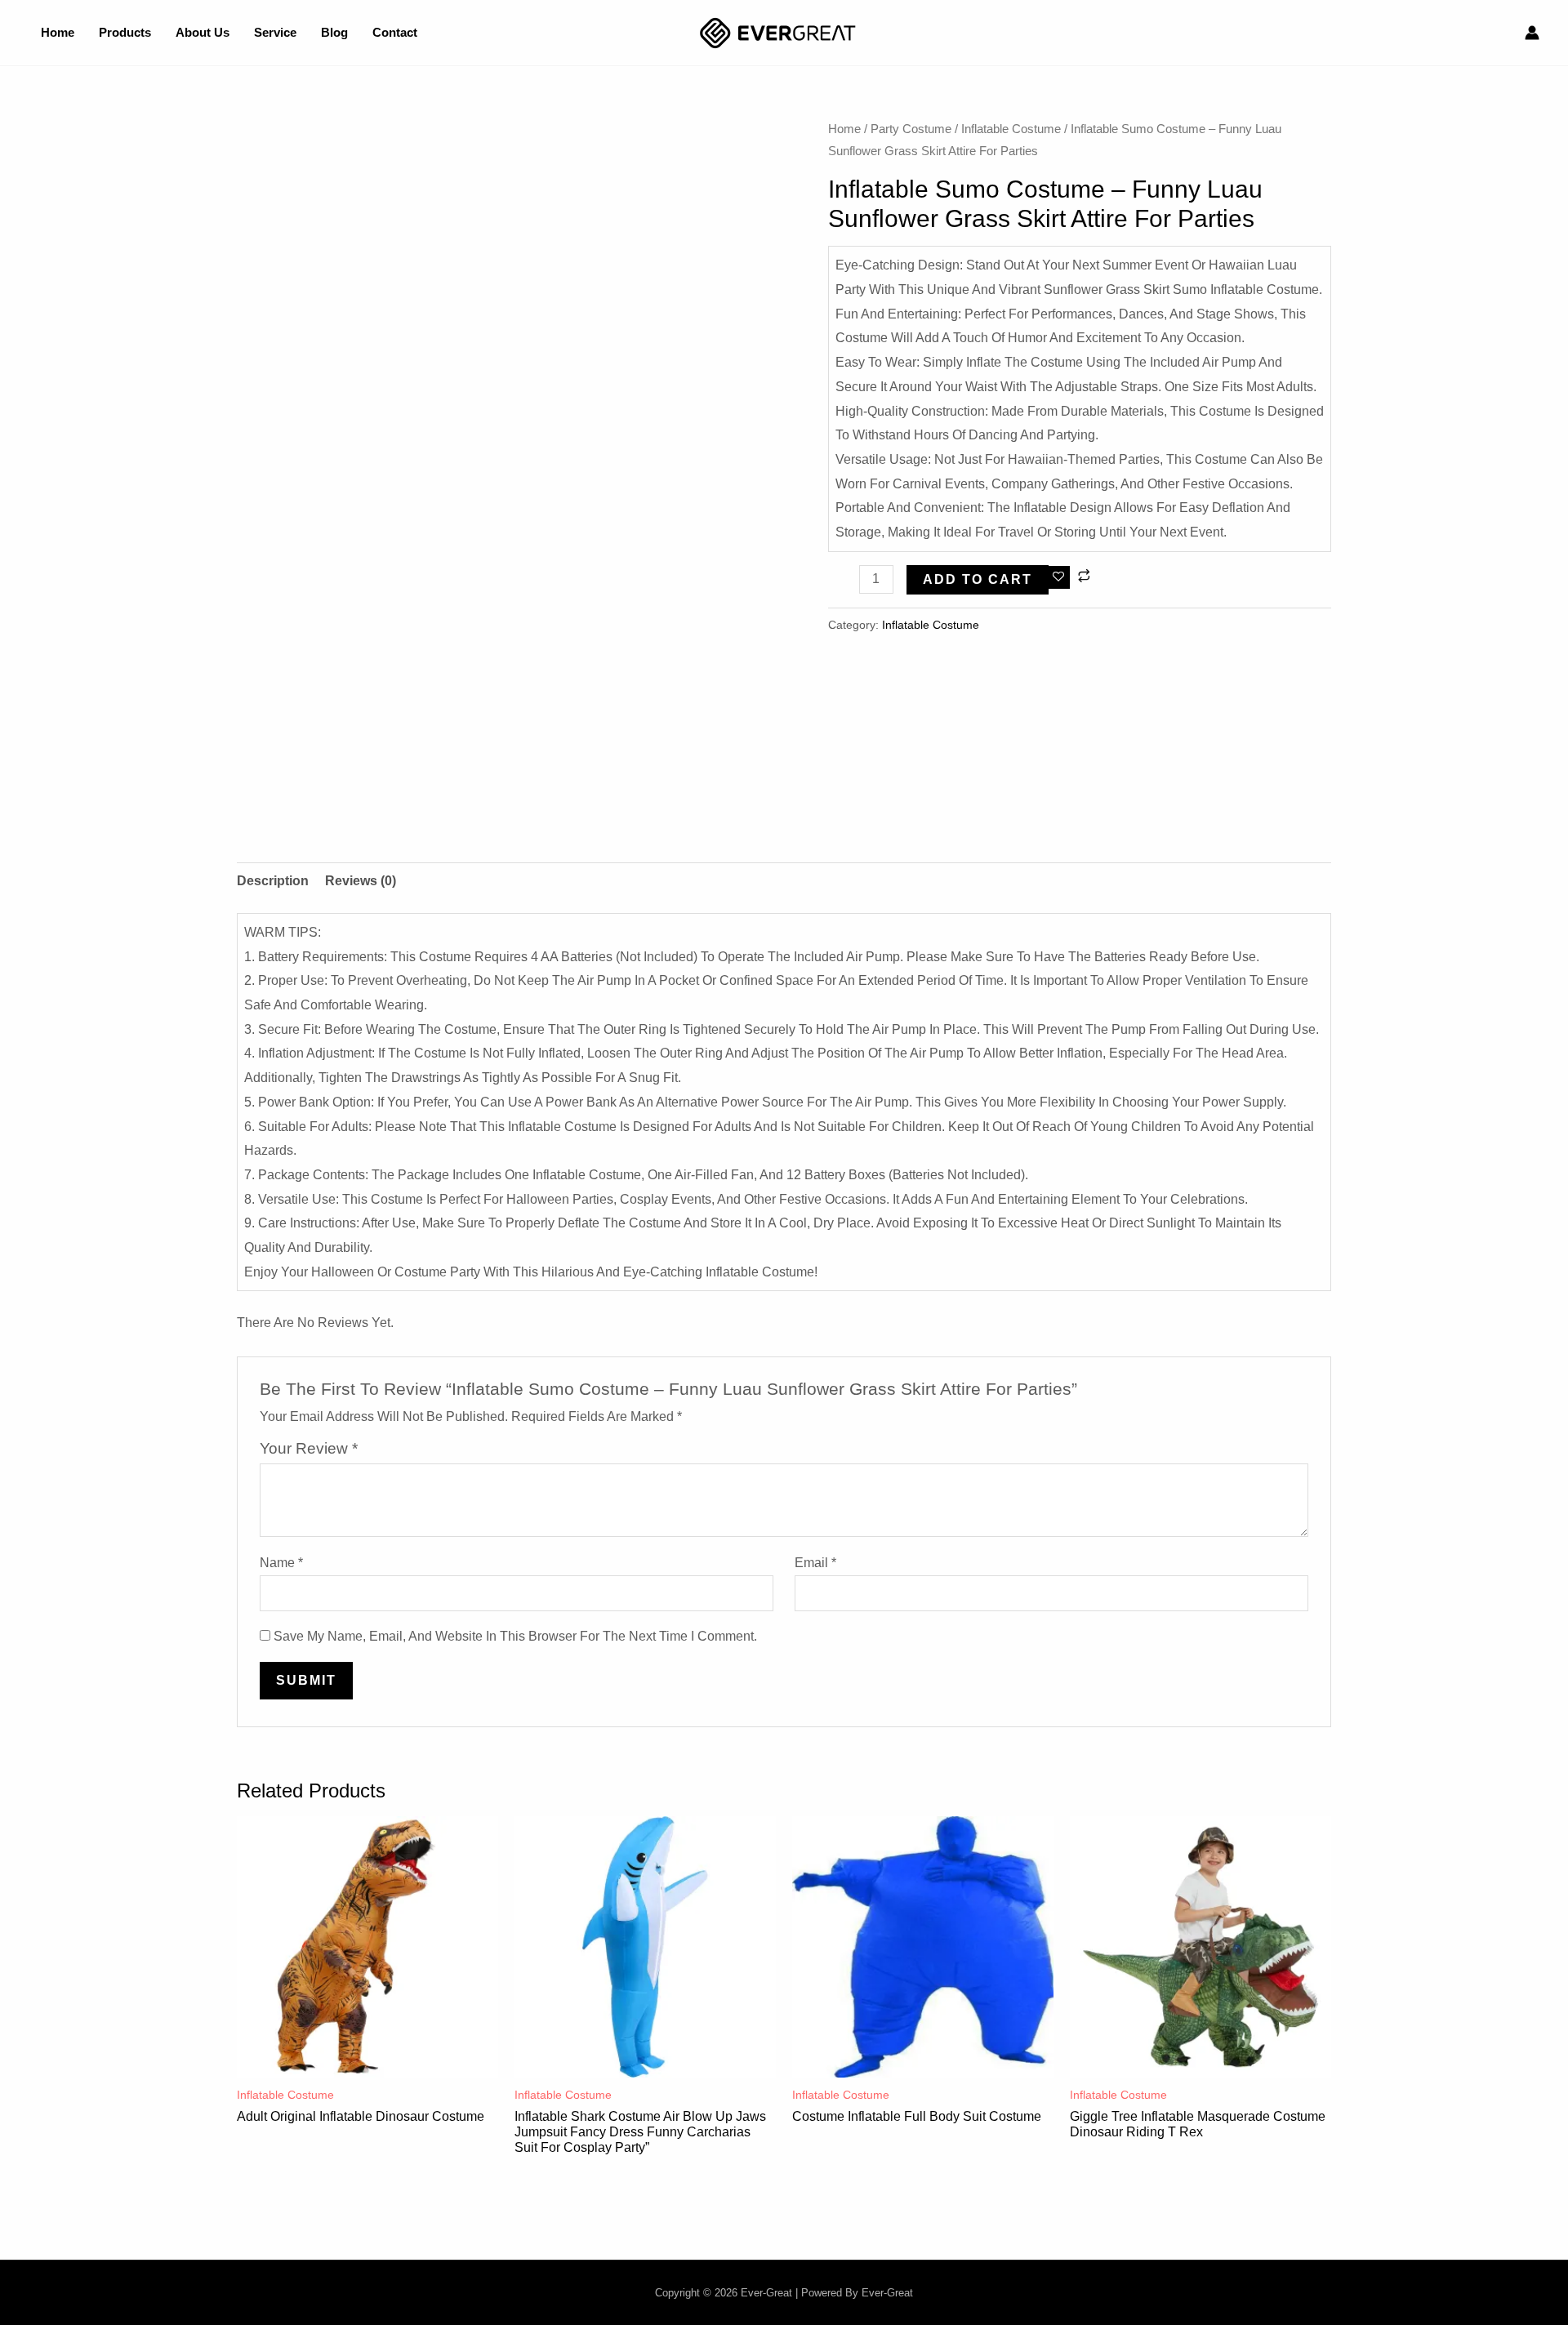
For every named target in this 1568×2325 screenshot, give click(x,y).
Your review (309, 1448)
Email (815, 1563)
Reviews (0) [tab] (361, 881)
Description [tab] (273, 881)
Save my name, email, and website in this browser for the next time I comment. (515, 1636)
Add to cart (978, 579)
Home (844, 129)
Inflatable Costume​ (1011, 129)
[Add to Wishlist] (1059, 577)
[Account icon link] (1532, 33)
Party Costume (911, 129)
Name (281, 1563)
